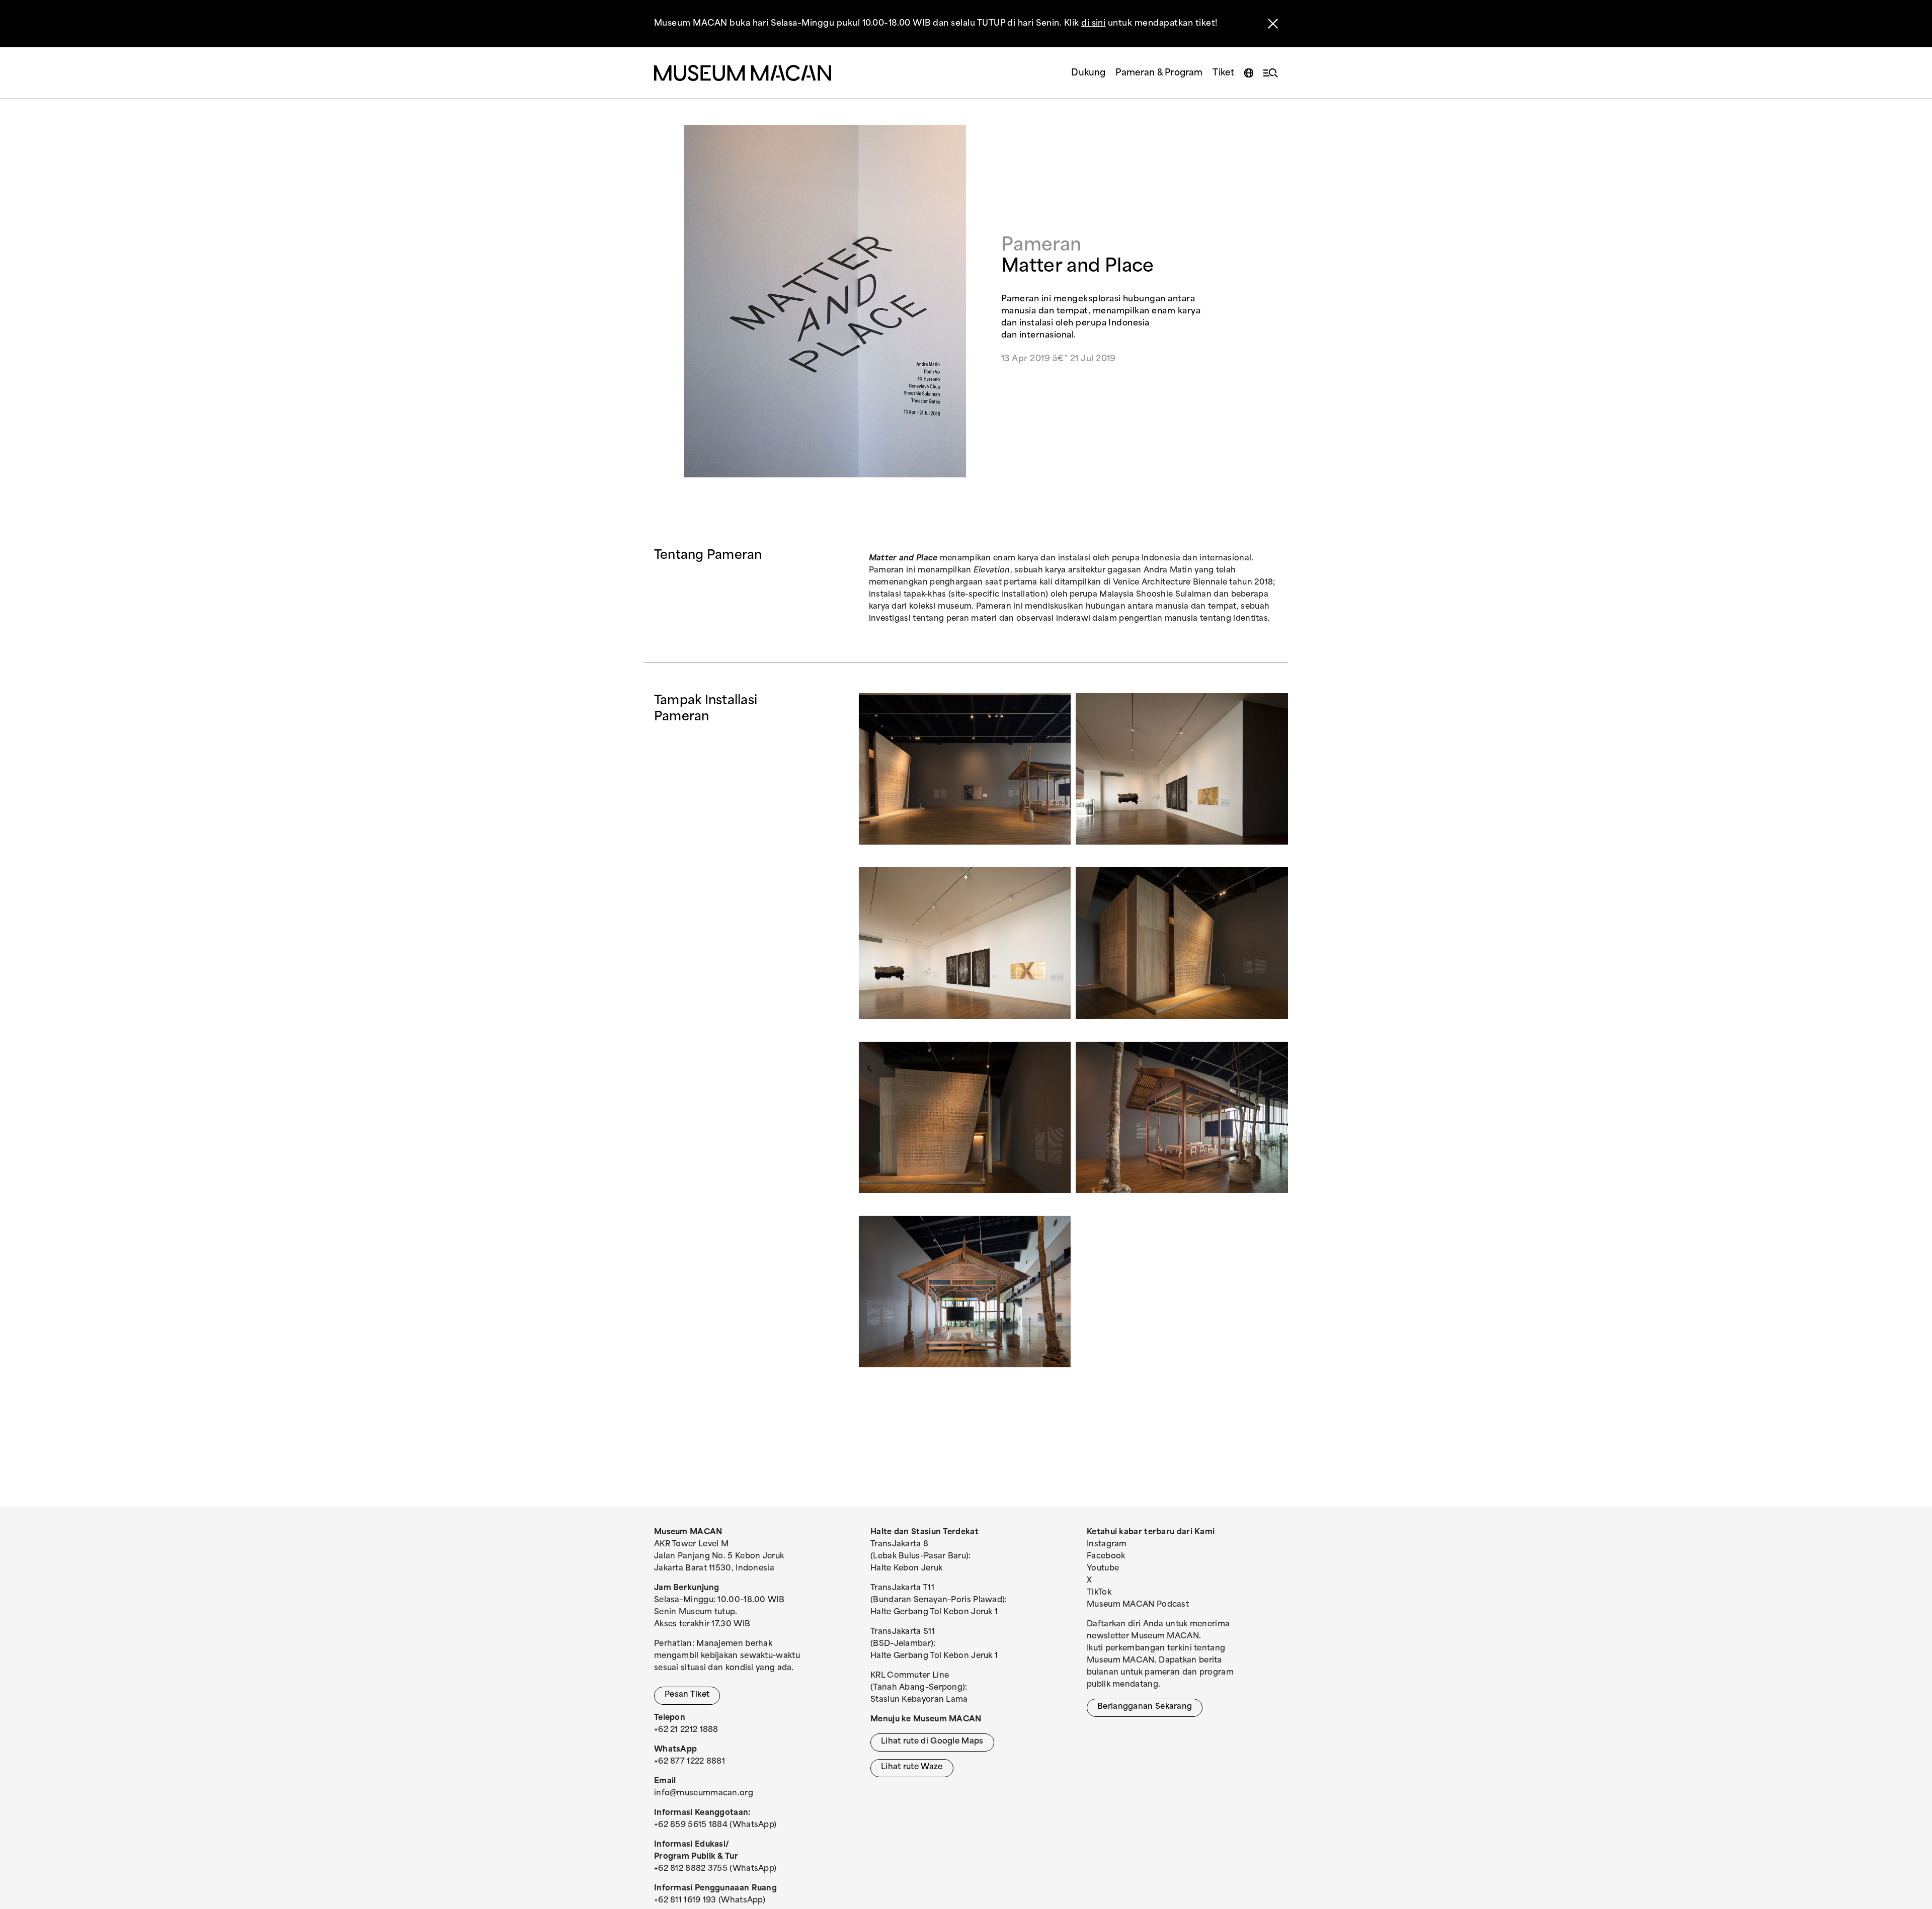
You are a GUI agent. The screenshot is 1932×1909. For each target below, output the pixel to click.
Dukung (1088, 73)
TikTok (1099, 1593)
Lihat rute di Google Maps (932, 1742)
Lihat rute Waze (912, 1767)
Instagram (1107, 1545)
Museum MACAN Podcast (1138, 1605)
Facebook (1106, 1557)
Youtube (1103, 1569)
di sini (1093, 24)
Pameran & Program (1159, 73)
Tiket (1223, 73)
